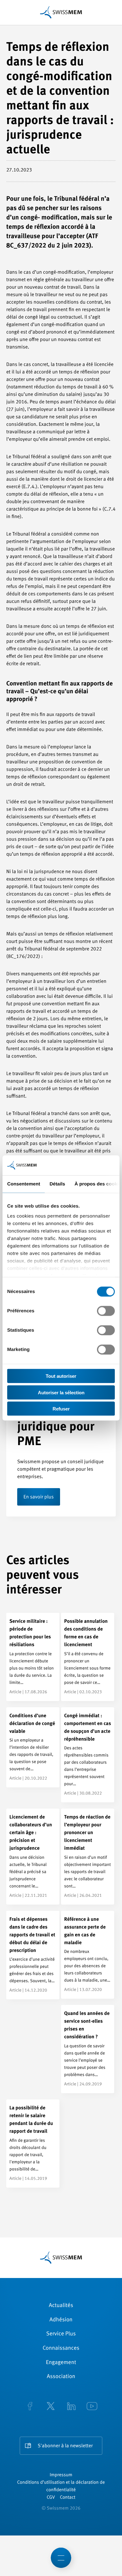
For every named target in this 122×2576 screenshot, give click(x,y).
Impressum (61, 2475)
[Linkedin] (71, 2407)
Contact (67, 2498)
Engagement (61, 2363)
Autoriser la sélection (61, 1392)
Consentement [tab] (24, 1184)
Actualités (61, 2306)
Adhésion (61, 2320)
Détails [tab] (57, 1184)
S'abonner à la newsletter (65, 2446)
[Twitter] (51, 2407)
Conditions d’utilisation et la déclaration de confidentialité (61, 2486)
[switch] (106, 1311)
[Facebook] (30, 2407)
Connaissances (61, 2348)
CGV (51, 2498)
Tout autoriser (61, 1376)
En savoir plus (39, 1497)
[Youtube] (92, 2407)
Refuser (61, 1409)
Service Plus (61, 2334)
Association (61, 2377)
